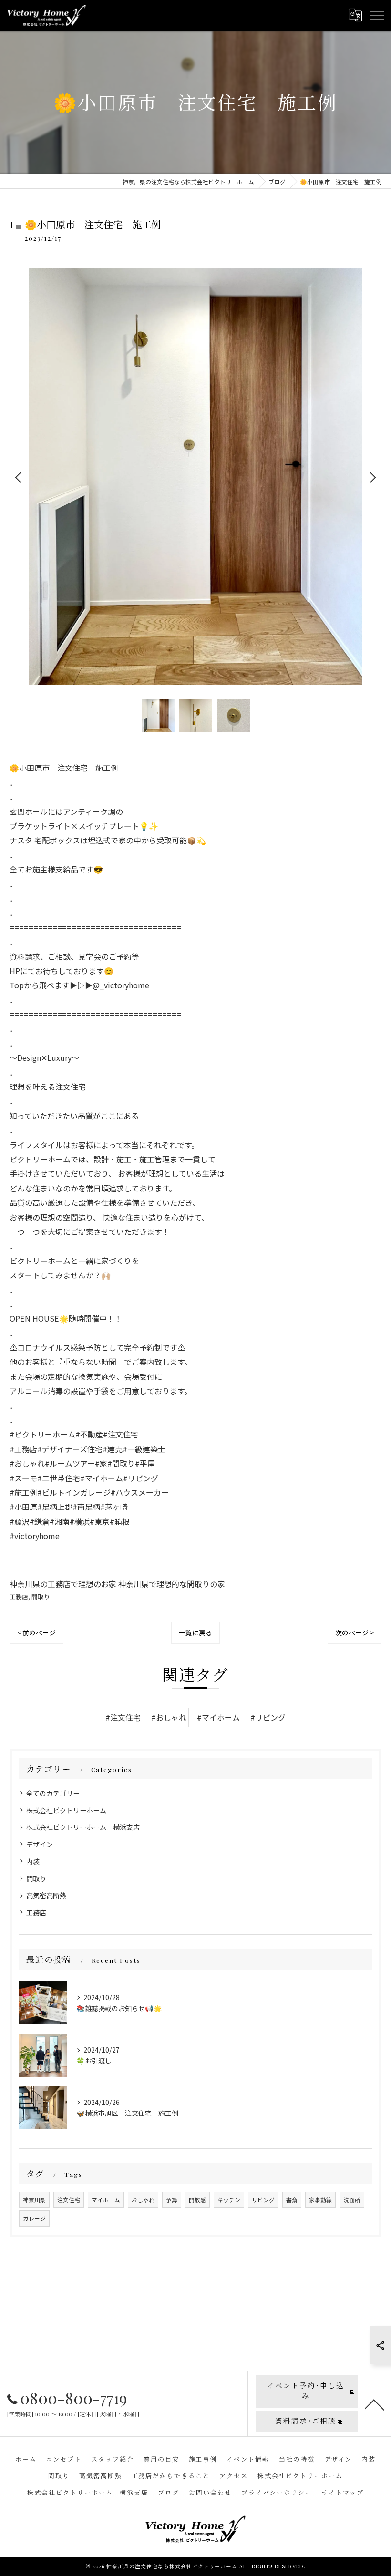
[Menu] (376, 15)
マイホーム (106, 2200)
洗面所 (352, 2200)
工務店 (19, 1596)
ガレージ (34, 2218)
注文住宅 (69, 2200)
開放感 (197, 2200)
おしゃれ (143, 2200)
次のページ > (355, 1632)
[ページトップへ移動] (374, 2404)
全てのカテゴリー (53, 1793)
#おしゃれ (169, 1717)
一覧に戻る (195, 1632)
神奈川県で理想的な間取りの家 (172, 1584)
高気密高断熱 (46, 1895)
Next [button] (372, 477)
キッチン (229, 2200)
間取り (41, 1596)
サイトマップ (343, 2492)
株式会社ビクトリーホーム (66, 1810)
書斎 (292, 2200)
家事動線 (320, 2200)
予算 (172, 2200)
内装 (33, 1861)
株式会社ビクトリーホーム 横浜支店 (83, 1827)
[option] (195, 477)
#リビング (268, 1717)
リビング (263, 2200)
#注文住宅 (123, 1717)
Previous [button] (19, 477)
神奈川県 (34, 2200)
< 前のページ (36, 1632)
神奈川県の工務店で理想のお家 (63, 1584)
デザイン (40, 1844)
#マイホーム (218, 1717)
